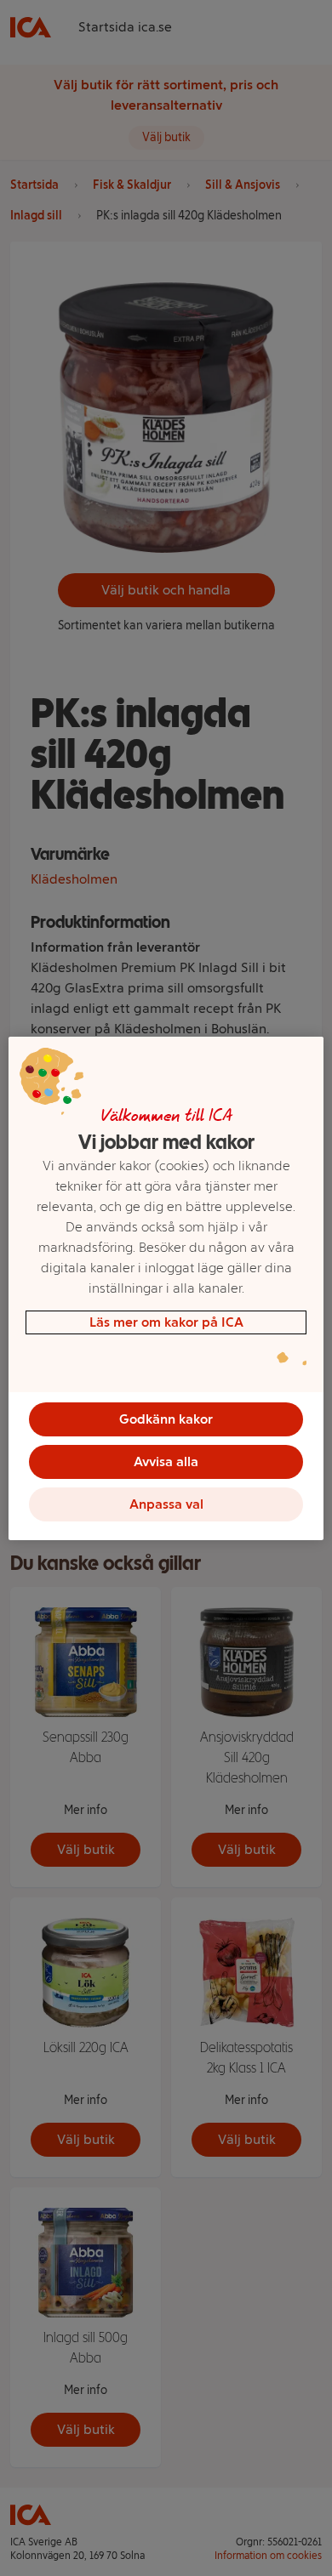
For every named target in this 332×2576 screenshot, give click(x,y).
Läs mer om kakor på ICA (166, 1322)
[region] (166, 1288)
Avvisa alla (166, 1461)
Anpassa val (166, 1504)
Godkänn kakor (166, 1419)
